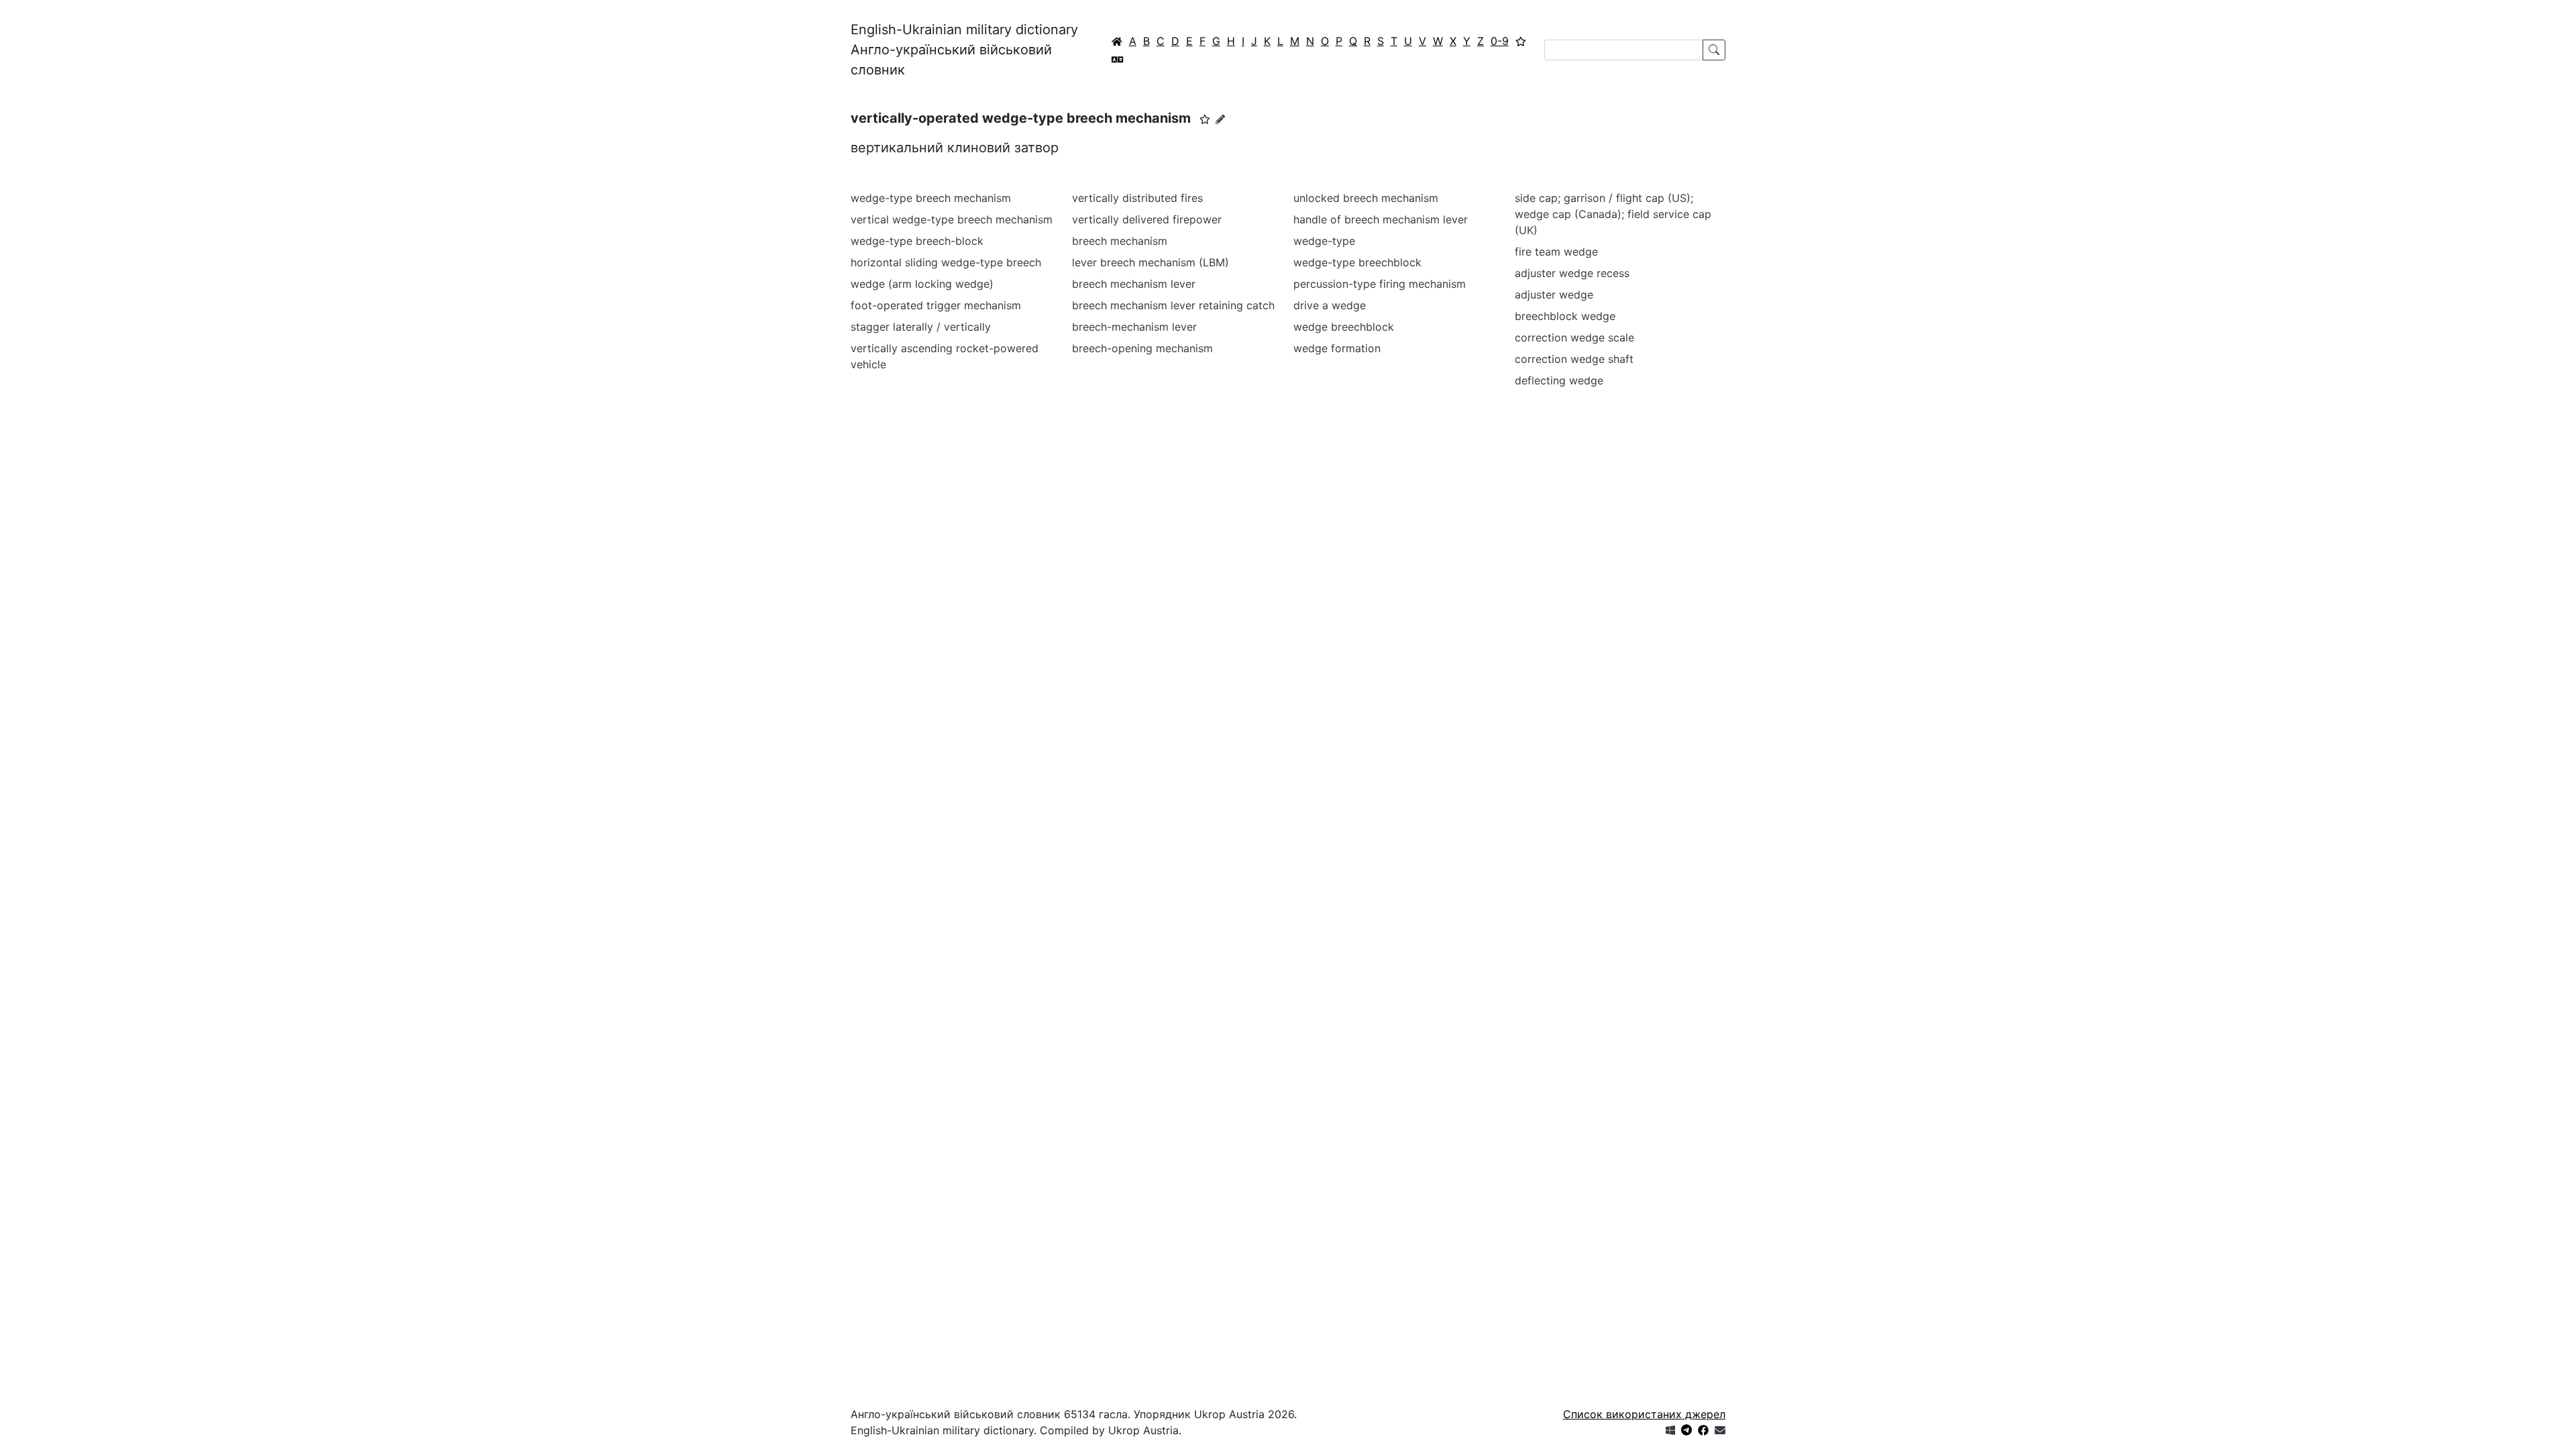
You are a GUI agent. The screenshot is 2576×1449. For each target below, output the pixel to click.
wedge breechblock (1344, 327)
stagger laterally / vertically (921, 327)
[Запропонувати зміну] (1220, 119)
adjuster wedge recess (1572, 273)
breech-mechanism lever (1134, 327)
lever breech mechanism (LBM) (1150, 262)
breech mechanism (1120, 241)
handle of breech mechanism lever (1381, 219)
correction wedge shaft (1574, 359)
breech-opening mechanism (1142, 348)
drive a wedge (1330, 305)
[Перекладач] (1118, 59)
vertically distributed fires (1137, 198)
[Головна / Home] (1117, 41)
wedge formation (1337, 348)
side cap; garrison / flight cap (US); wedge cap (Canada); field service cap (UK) (1613, 214)
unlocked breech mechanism (1366, 198)
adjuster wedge (1554, 294)
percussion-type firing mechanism (1380, 284)
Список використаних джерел (1644, 1414)
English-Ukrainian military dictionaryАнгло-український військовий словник (964, 50)
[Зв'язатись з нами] (1720, 1430)
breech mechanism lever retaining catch (1173, 305)
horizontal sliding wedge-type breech (946, 262)
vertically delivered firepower (1147, 219)
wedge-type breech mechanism (931, 198)
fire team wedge (1556, 252)
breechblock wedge (1565, 316)
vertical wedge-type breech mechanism (952, 219)
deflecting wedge (1559, 380)
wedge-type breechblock (1357, 262)
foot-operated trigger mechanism (936, 305)
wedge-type (1324, 241)
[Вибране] (1521, 41)
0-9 (1500, 41)
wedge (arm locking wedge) (922, 284)
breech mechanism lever (1134, 284)
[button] (1205, 119)
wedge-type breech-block (917, 241)
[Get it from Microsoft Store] (1670, 1430)
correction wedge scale (1574, 337)
